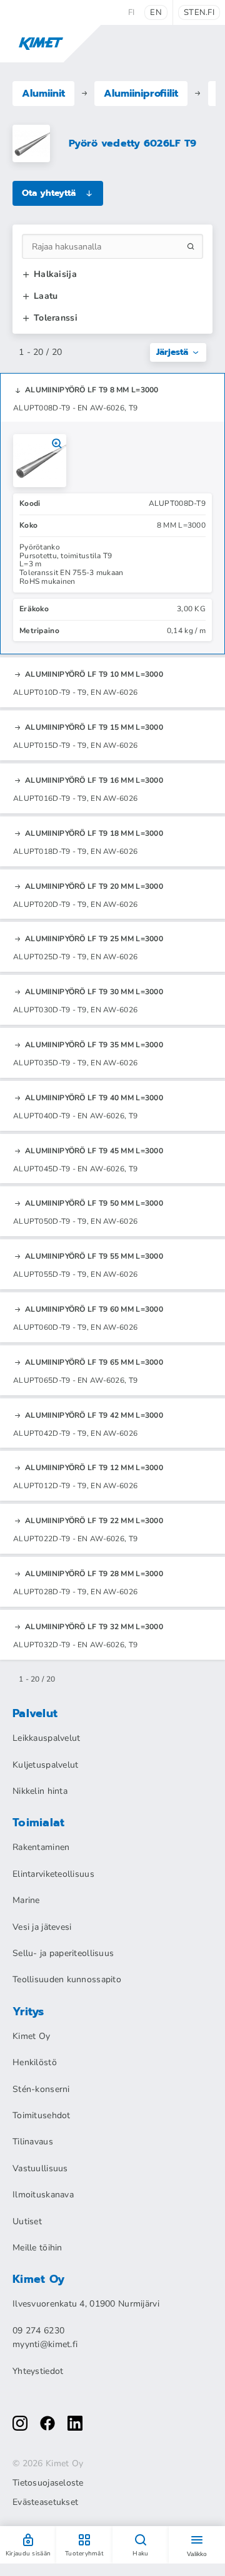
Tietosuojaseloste (48, 2483)
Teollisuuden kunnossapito (67, 1979)
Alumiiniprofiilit (141, 94)
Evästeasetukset (45, 2502)
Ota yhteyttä (49, 193)
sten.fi (199, 12)
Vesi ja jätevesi (42, 1927)
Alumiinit (43, 94)
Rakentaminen (41, 1847)
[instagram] (20, 2423)
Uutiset (27, 2221)
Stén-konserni (41, 2089)
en (156, 12)
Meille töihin (37, 2248)
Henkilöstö (35, 2062)
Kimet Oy (31, 2036)
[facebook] (47, 2423)
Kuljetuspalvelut (45, 1765)
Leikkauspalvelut (46, 1738)
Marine (26, 1900)
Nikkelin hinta (40, 1791)
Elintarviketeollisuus (53, 1874)
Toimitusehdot (42, 2115)
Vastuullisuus (40, 2168)
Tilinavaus (33, 2142)
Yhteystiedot (38, 2371)
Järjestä (172, 352)
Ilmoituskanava (43, 2195)
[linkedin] (75, 2423)
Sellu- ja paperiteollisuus (63, 1953)
